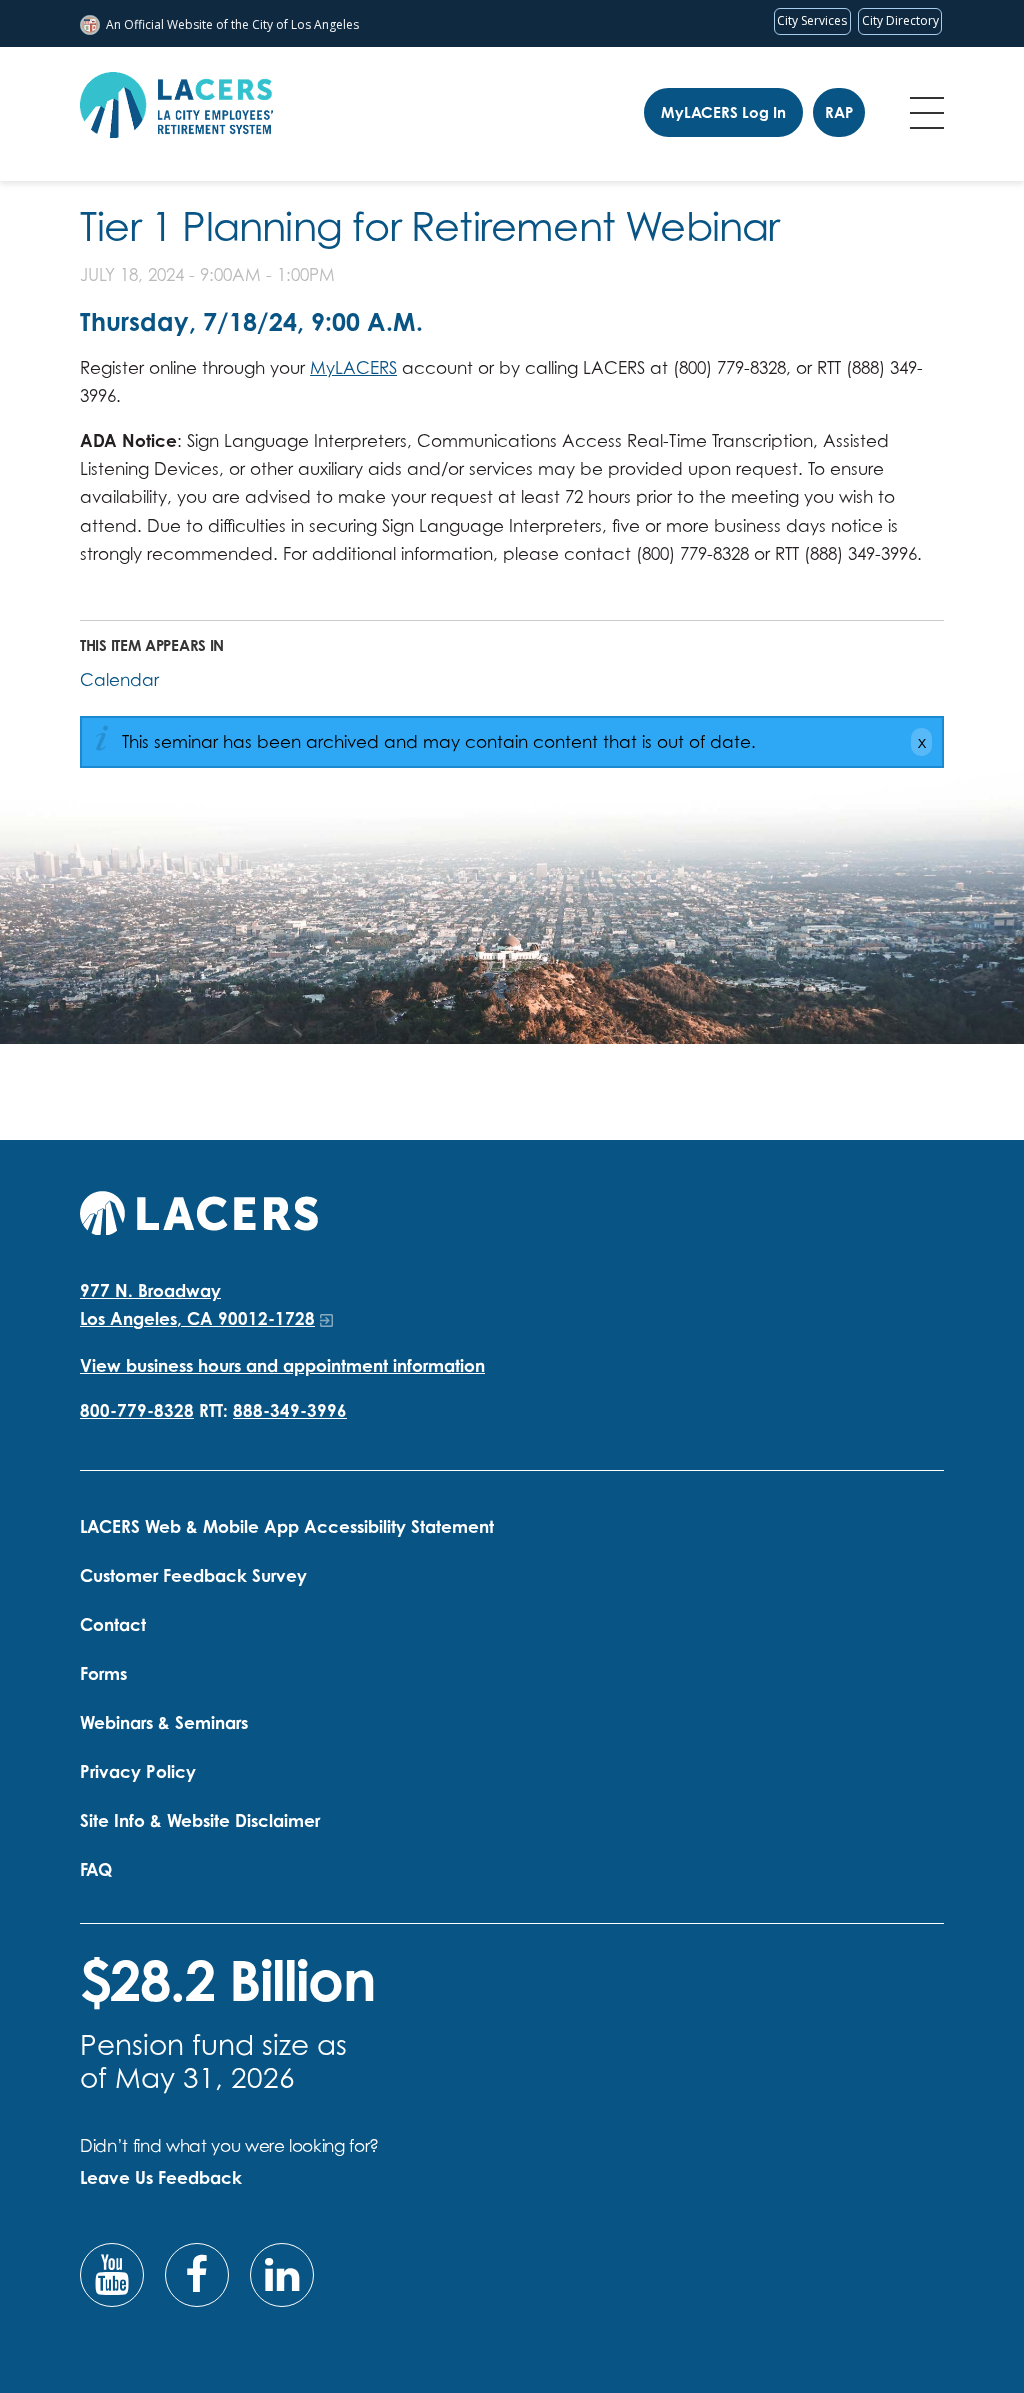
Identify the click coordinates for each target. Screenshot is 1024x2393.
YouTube (112, 2275)
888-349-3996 (290, 1410)
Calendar (119, 679)
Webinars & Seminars (164, 1722)
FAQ (96, 1869)
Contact (113, 1624)
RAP (839, 112)
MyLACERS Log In (723, 112)
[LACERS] (199, 1210)
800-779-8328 (137, 1410)
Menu (927, 113)
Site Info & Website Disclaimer (200, 1820)
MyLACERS (353, 367)
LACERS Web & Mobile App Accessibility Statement (287, 1526)
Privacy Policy (138, 1771)
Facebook (197, 2275)
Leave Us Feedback (161, 2177)
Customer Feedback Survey (193, 1575)
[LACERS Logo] (176, 105)
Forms (103, 1673)
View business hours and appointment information (282, 1365)
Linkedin (282, 2275)
